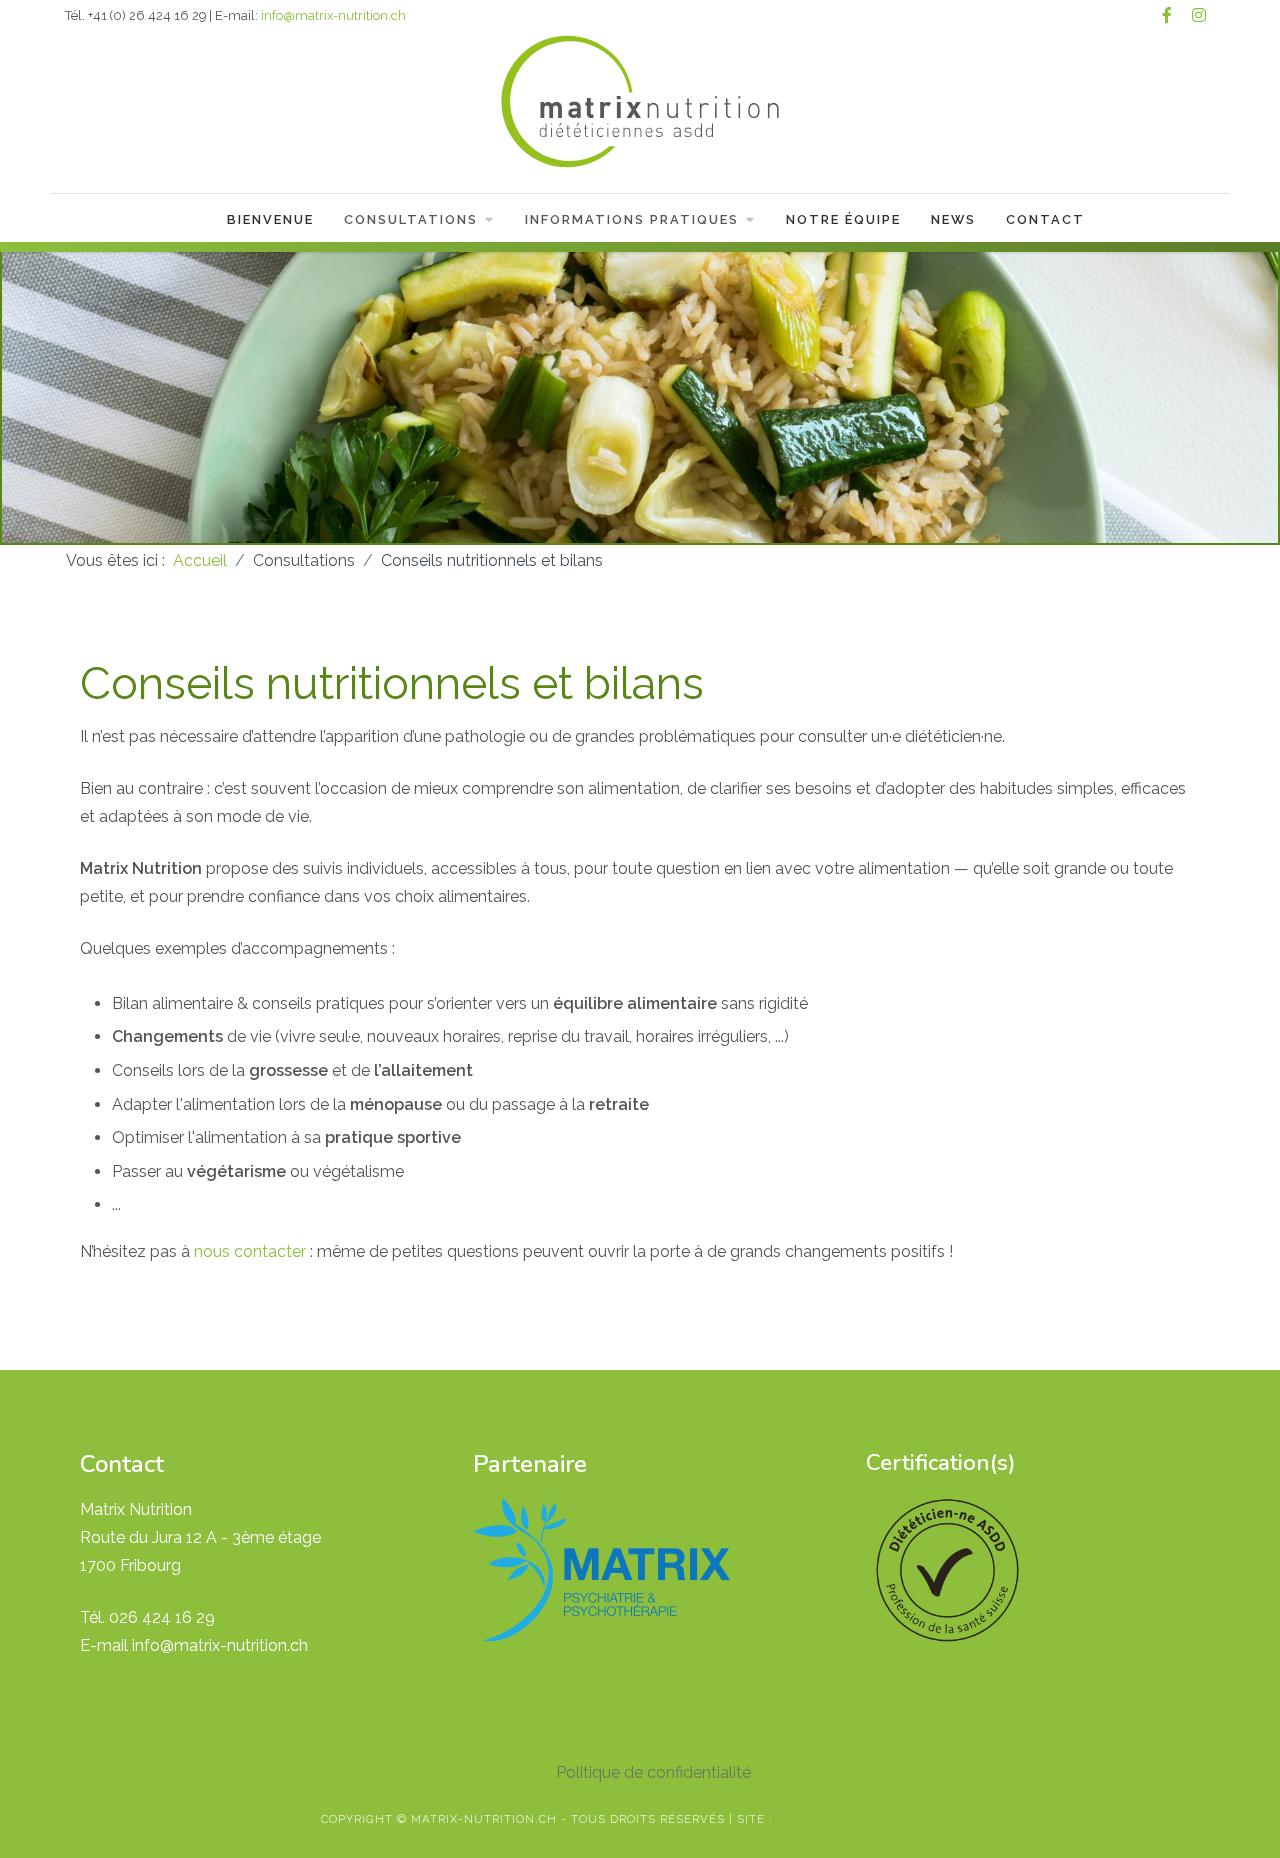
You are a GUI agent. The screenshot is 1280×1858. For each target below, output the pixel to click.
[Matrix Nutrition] (640, 104)
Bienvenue (270, 219)
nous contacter (250, 1251)
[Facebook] (1167, 16)
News (953, 219)
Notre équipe (843, 219)
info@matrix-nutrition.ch (333, 15)
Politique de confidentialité (653, 1772)
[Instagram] (1199, 16)
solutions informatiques (868, 1819)
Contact (1045, 219)
